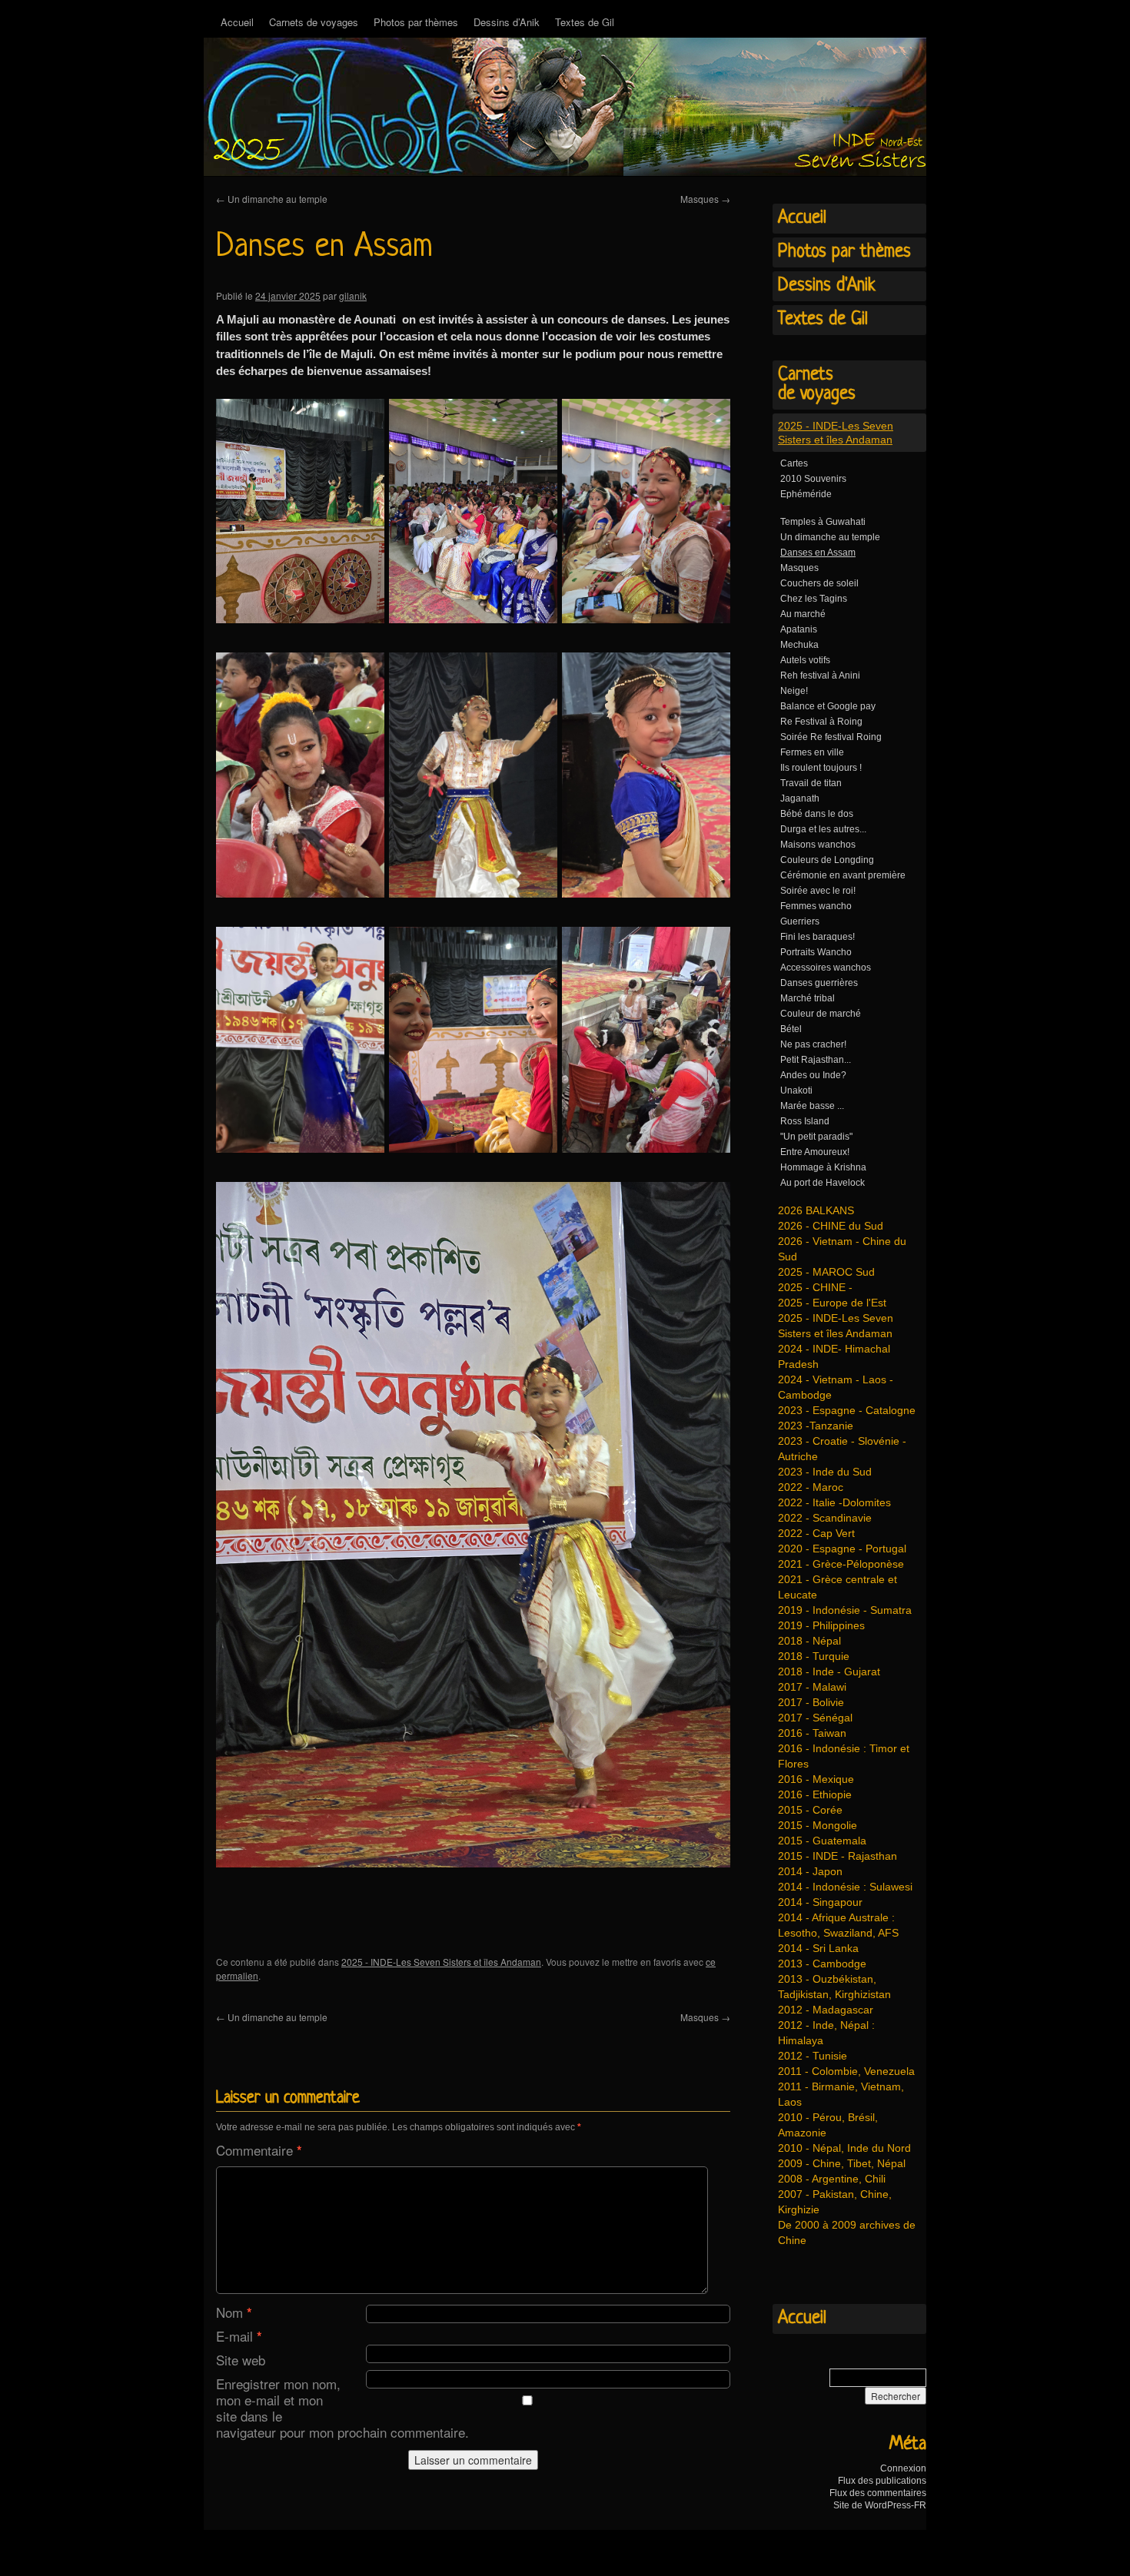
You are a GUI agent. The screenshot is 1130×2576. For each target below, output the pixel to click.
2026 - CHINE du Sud (831, 1226)
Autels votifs (805, 660)
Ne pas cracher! (813, 1044)
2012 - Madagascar (826, 2010)
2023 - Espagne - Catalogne (847, 1410)
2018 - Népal (809, 1641)
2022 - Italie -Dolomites (834, 1502)
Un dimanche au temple (272, 199)
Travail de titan (811, 783)
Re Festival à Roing (821, 722)
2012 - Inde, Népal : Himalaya (826, 2033)
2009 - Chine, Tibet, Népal (842, 2163)
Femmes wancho (816, 906)
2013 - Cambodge (822, 1964)
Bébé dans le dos (817, 814)
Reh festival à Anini (820, 676)
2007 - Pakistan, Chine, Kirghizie (835, 2202)
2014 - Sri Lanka (818, 1948)
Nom (234, 2312)
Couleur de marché (821, 1014)
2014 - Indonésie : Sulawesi (845, 1887)
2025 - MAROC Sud (826, 1272)
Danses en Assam (818, 553)
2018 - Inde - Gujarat (829, 1671)
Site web (241, 2360)
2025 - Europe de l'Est (832, 1303)
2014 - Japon (810, 1871)
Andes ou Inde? (813, 1075)
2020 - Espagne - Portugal (842, 1549)
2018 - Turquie (814, 1656)
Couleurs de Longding (827, 860)
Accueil (237, 22)
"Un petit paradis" (816, 1137)
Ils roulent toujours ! (821, 768)
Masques (705, 199)
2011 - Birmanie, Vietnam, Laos (841, 2094)
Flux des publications (882, 2481)
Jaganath (800, 798)
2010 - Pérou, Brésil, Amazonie (828, 2125)
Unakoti (796, 1090)
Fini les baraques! (818, 937)
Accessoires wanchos (826, 968)
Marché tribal (808, 998)
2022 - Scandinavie (825, 1518)
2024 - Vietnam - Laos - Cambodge (836, 1387)
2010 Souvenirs (813, 479)
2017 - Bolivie (811, 1702)
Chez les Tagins (814, 599)
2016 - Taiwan (812, 1733)
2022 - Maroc (811, 1487)
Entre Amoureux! (815, 1152)
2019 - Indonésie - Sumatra (845, 1610)
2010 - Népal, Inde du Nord (844, 2148)
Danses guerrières (819, 983)
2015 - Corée (810, 1810)
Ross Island (805, 1121)
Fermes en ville (812, 752)
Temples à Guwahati (823, 522)
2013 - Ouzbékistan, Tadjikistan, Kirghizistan (834, 1987)
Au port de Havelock (823, 1183)
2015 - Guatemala (822, 1841)
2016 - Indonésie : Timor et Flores (844, 1756)
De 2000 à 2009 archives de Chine (847, 2232)
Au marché (803, 614)
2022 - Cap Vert (816, 1533)
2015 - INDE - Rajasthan (838, 1856)
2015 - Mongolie (818, 1825)
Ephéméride (806, 494)
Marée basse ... (812, 1106)
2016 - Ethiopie (815, 1794)
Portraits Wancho (816, 952)
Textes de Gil (585, 22)
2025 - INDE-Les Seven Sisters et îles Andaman (441, 1962)
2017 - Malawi (812, 1687)
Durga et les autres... (823, 829)
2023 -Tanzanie (816, 1426)
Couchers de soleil (819, 583)
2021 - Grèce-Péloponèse (841, 1564)
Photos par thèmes (416, 22)
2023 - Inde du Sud (825, 1472)
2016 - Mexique (816, 1779)
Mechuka (799, 645)
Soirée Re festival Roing (831, 737)
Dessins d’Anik (507, 22)
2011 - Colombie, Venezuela (846, 2071)
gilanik (353, 295)
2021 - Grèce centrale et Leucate (838, 1587)
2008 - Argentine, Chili (832, 2179)
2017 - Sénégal (815, 1718)
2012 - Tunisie (813, 2056)
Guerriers (800, 921)
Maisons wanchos (818, 845)
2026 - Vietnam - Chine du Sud (842, 1249)
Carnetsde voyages (817, 385)
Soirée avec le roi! (818, 891)
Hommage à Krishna (823, 1167)
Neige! (794, 691)
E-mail (239, 2336)
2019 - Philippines (821, 1625)
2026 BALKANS (816, 1210)
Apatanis (799, 629)
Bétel (791, 1029)
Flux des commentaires (878, 2493)
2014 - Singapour (820, 1902)
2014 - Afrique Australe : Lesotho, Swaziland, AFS (838, 1925)
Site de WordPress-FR (880, 2505)
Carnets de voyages (314, 22)
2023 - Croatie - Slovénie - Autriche (842, 1449)
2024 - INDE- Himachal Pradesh (834, 1356)
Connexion (903, 2468)
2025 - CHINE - (815, 1287)
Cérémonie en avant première (843, 875)
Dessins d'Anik (827, 286)
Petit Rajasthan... (816, 1060)
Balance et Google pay (828, 706)
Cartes (794, 463)
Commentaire (259, 2150)
